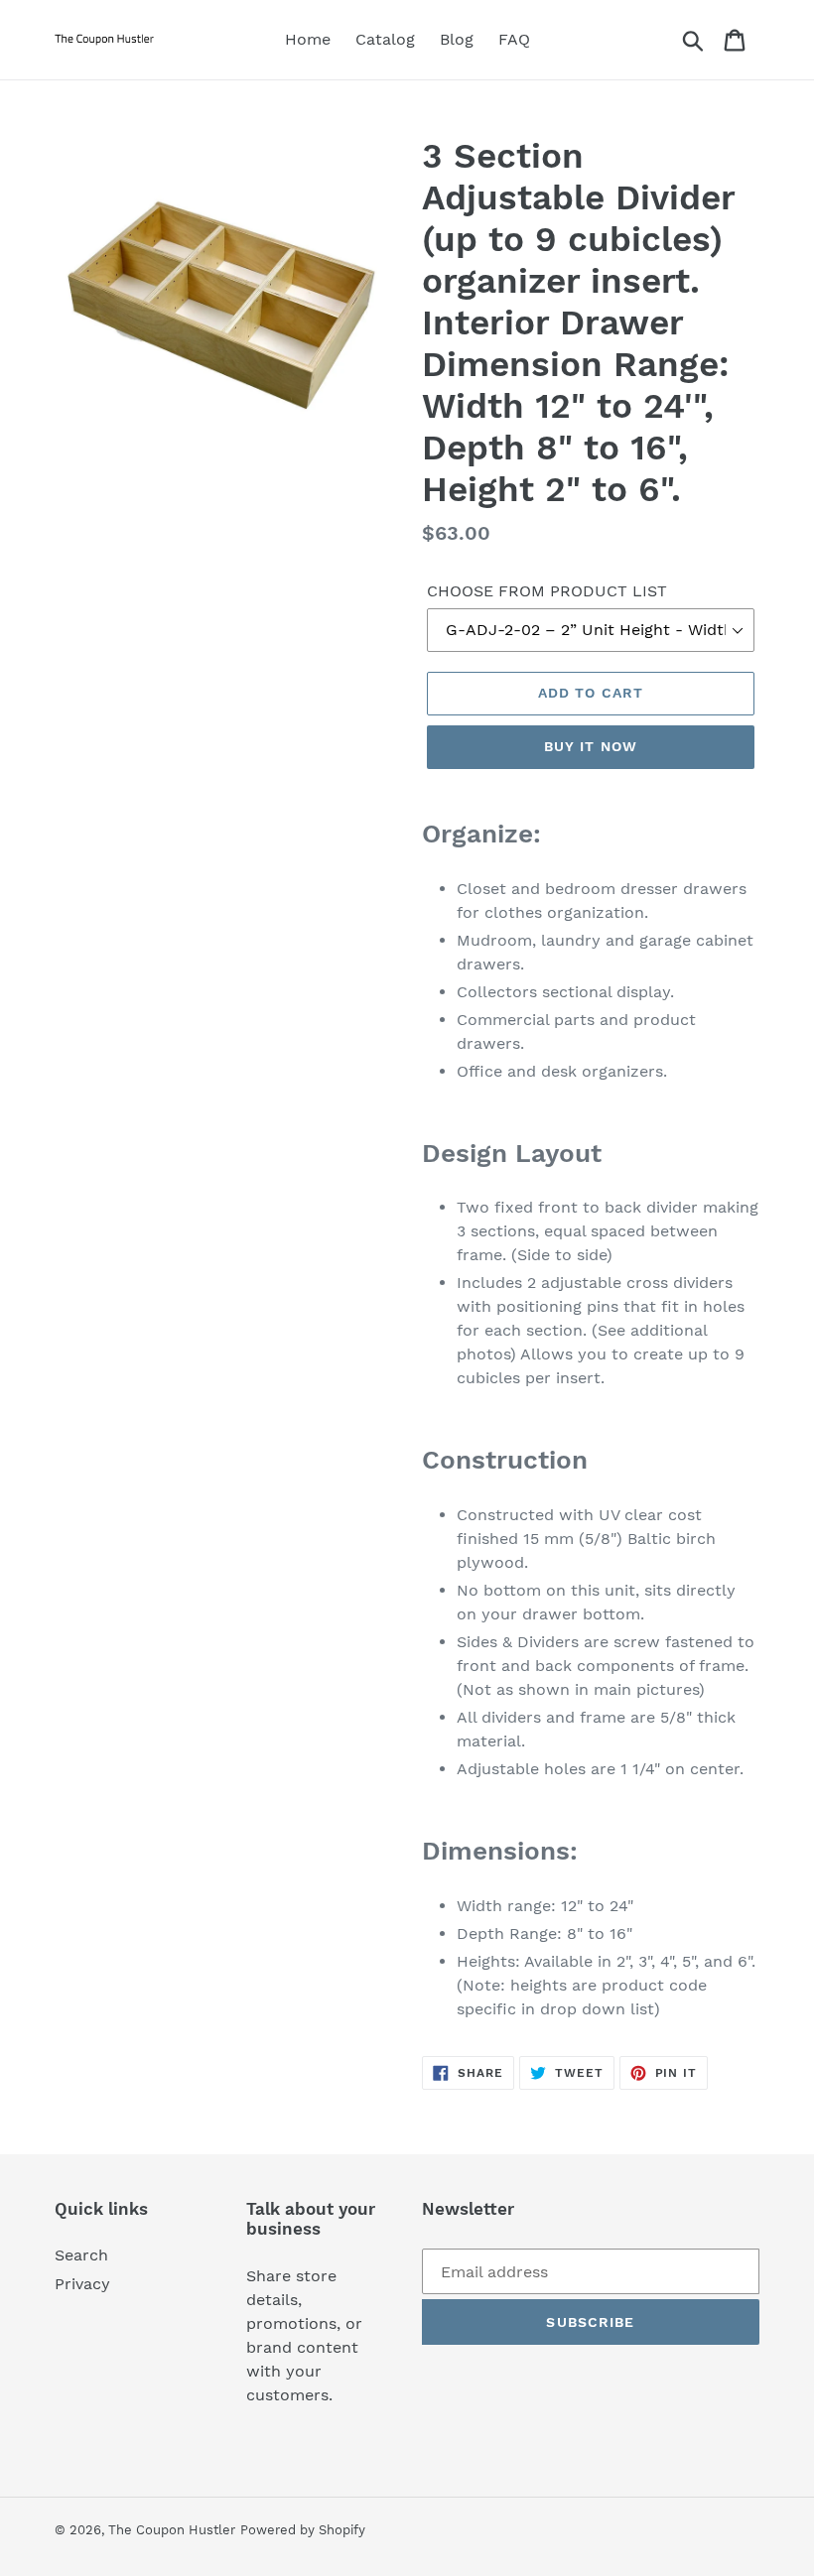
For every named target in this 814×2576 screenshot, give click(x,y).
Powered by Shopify (303, 2530)
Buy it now (591, 746)
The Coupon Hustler (172, 2530)
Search (81, 2255)
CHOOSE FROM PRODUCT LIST (547, 591)
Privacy (82, 2284)
